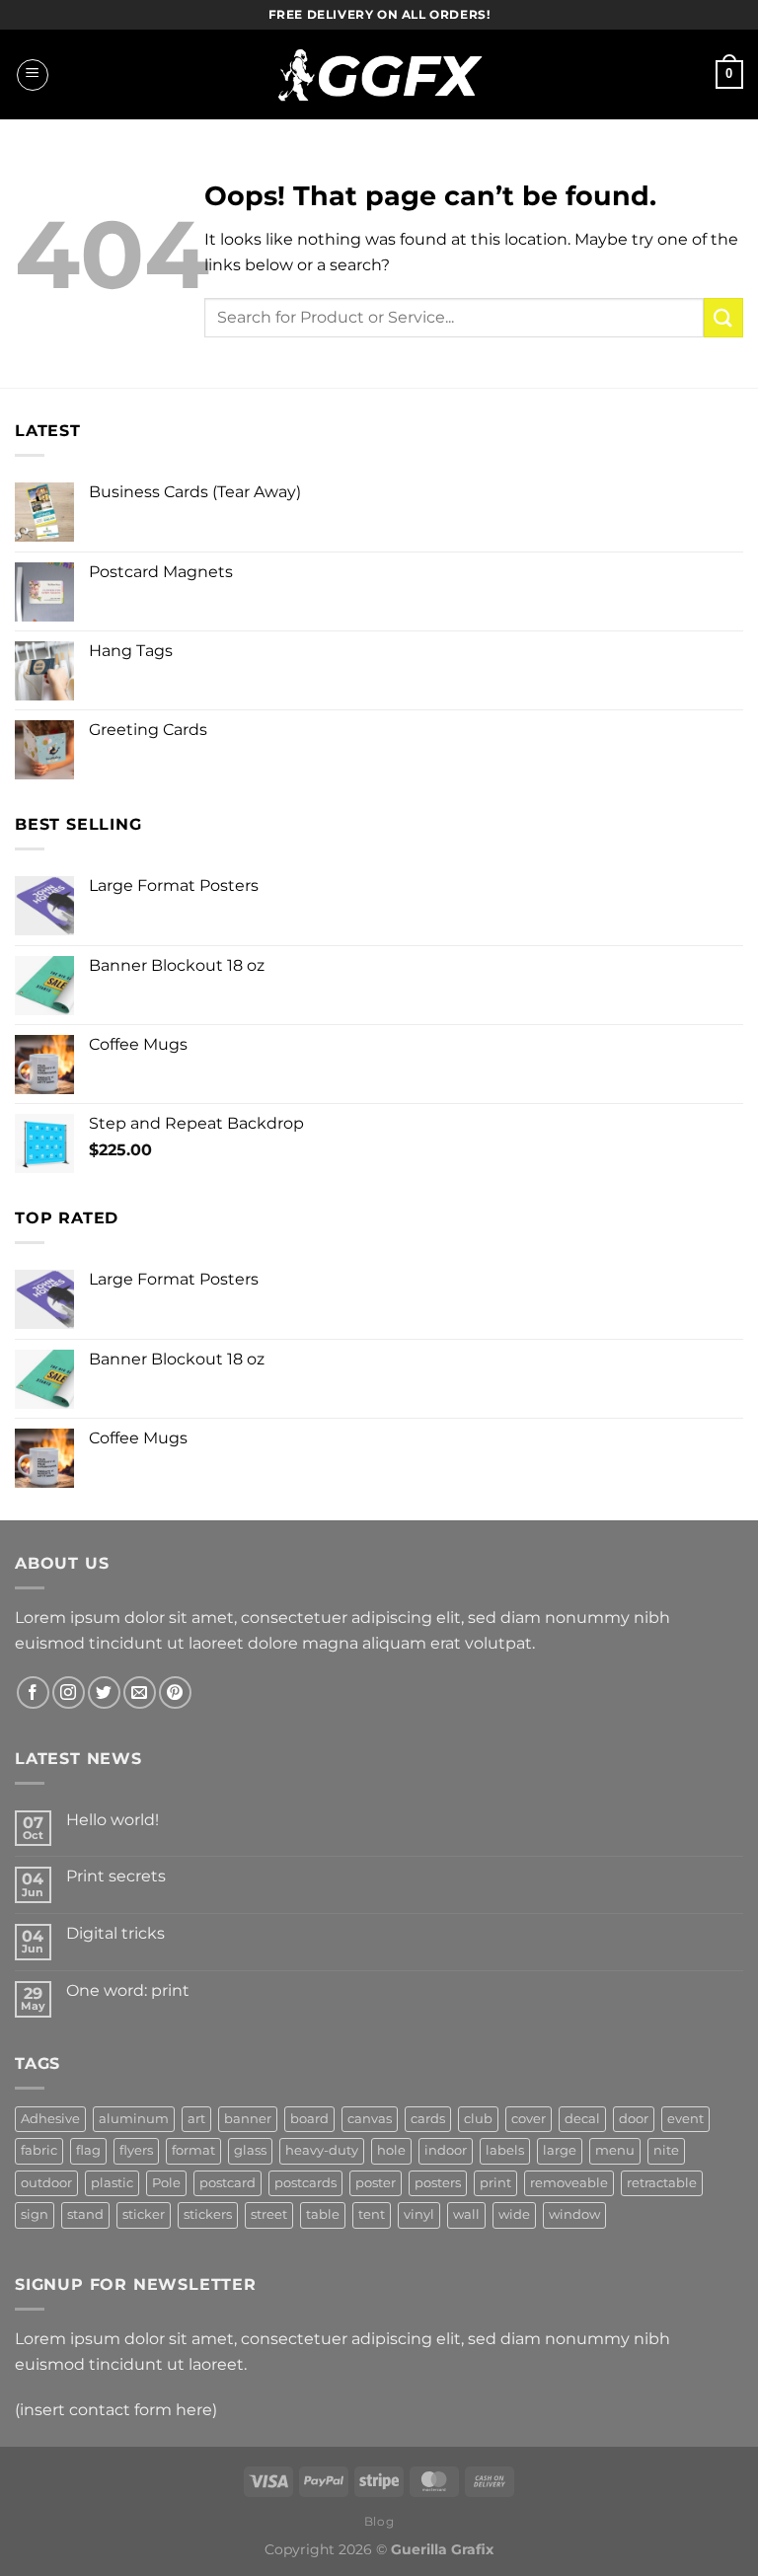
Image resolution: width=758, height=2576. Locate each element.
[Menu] (33, 75)
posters (438, 2183)
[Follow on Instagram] (69, 1693)
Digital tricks (115, 1933)
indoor (446, 2150)
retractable (662, 2183)
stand (85, 2214)
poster (376, 2183)
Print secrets (116, 1876)
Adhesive (50, 2119)
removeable (569, 2183)
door (634, 2119)
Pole (166, 2183)
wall (466, 2214)
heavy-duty (322, 2150)
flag (88, 2150)
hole (391, 2150)
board (309, 2119)
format (193, 2150)
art (196, 2119)
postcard (227, 2183)
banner (248, 2119)
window (574, 2214)
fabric (39, 2150)
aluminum (134, 2119)
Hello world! (113, 1820)
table (323, 2214)
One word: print (128, 1990)
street (269, 2214)
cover (529, 2119)
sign (35, 2214)
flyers (136, 2150)
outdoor (46, 2183)
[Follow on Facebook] (33, 1693)
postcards (305, 2183)
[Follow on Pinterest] (175, 1693)
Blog (379, 2521)
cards (428, 2119)
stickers (208, 2214)
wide (514, 2214)
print (495, 2183)
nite (666, 2150)
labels (505, 2150)
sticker (144, 2214)
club (478, 2119)
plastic (112, 2183)
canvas (370, 2119)
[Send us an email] (140, 1693)
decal (582, 2119)
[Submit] (723, 317)
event (685, 2119)
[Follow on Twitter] (104, 1693)
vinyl (419, 2214)
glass (250, 2150)
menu (615, 2150)
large (560, 2150)
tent (372, 2214)
